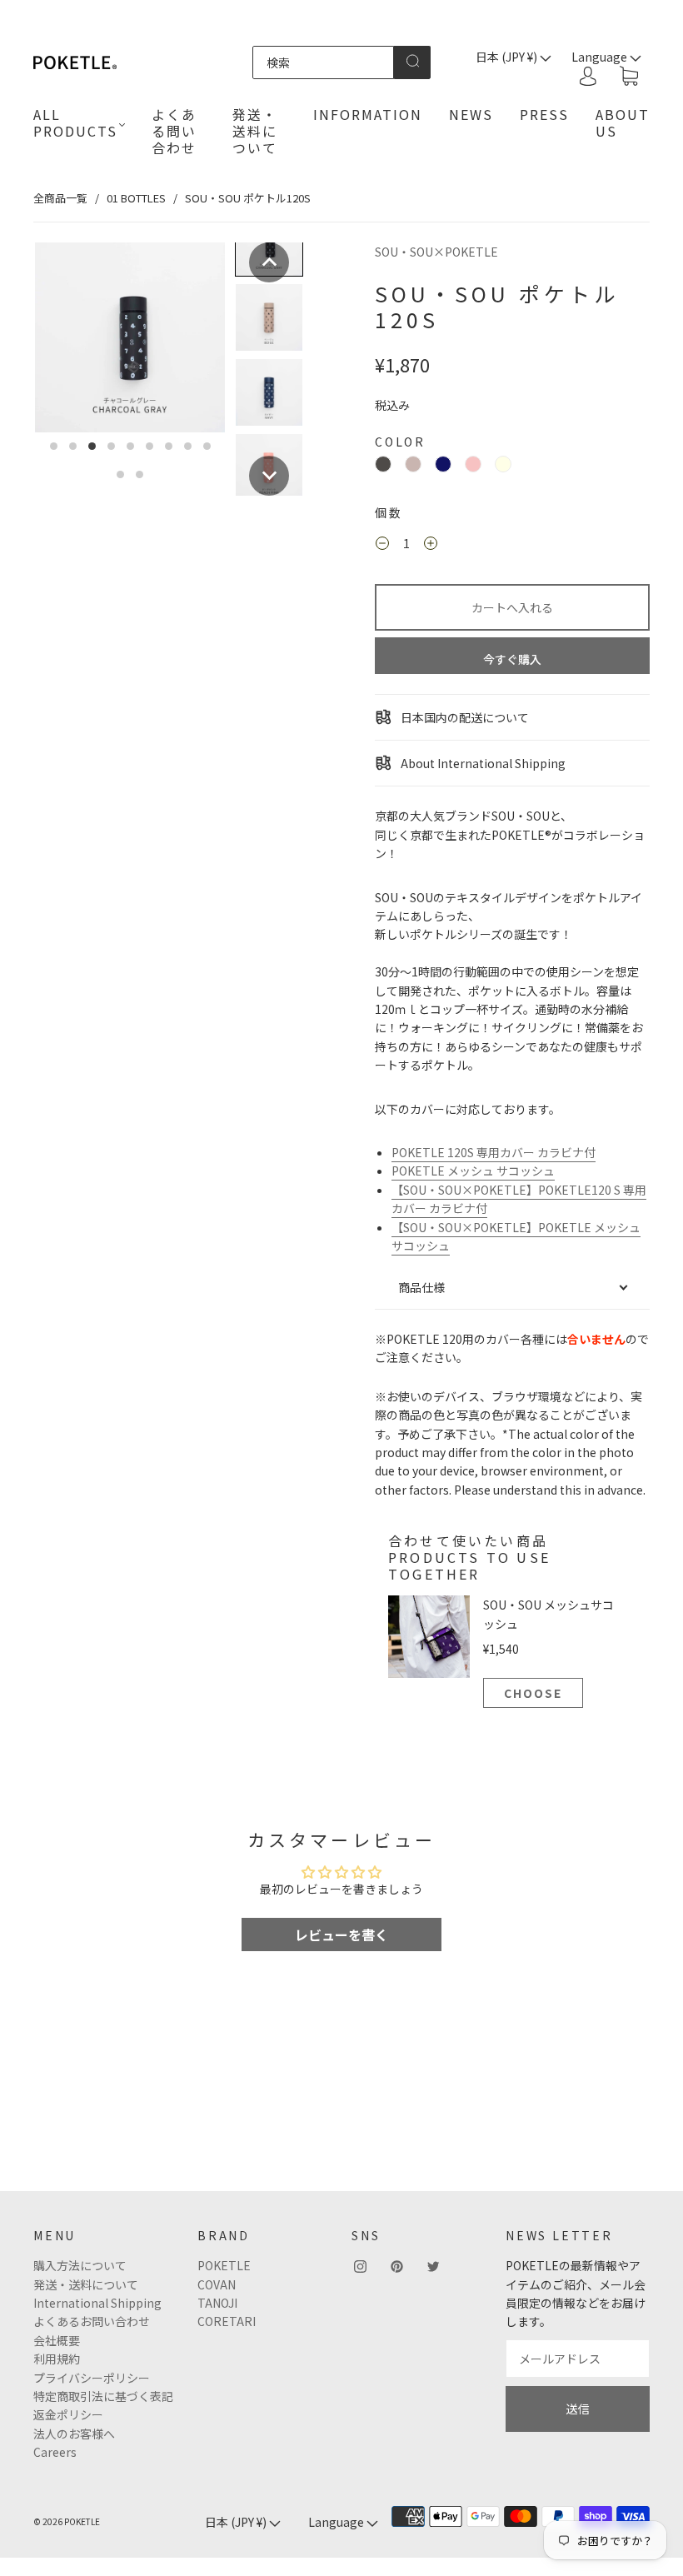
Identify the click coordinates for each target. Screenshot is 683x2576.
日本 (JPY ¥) (508, 57)
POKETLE (224, 2265)
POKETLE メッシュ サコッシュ (473, 1171)
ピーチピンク (473, 464)
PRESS (544, 114)
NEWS (471, 114)
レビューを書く (341, 1934)
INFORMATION (368, 114)
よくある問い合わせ (174, 131)
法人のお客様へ (74, 2434)
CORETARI (227, 2321)
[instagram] (360, 2266)
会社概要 (57, 2340)
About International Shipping (482, 763)
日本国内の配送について (464, 717)
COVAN (217, 2284)
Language (337, 2522)
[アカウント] (588, 76)
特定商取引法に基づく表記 (103, 2396)
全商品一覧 (60, 198)
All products (75, 122)
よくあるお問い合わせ (92, 2321)
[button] (269, 262)
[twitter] (433, 2266)
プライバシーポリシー (92, 2378)
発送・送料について (255, 131)
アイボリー (503, 464)
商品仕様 (421, 1287)
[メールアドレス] (578, 2359)
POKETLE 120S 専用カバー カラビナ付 (494, 1152)
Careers (55, 2452)
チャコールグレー (383, 464)
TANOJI (217, 2303)
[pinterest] (396, 2266)
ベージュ (413, 464)
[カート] (629, 77)
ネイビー (443, 464)
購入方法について (80, 2265)
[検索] (324, 62)
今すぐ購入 (512, 659)
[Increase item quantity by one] (431, 546)
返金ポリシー (68, 2414)
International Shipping (97, 2303)
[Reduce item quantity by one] (382, 546)
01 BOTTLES (136, 198)
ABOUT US (623, 122)
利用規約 (57, 2359)
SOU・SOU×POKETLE (436, 252)
